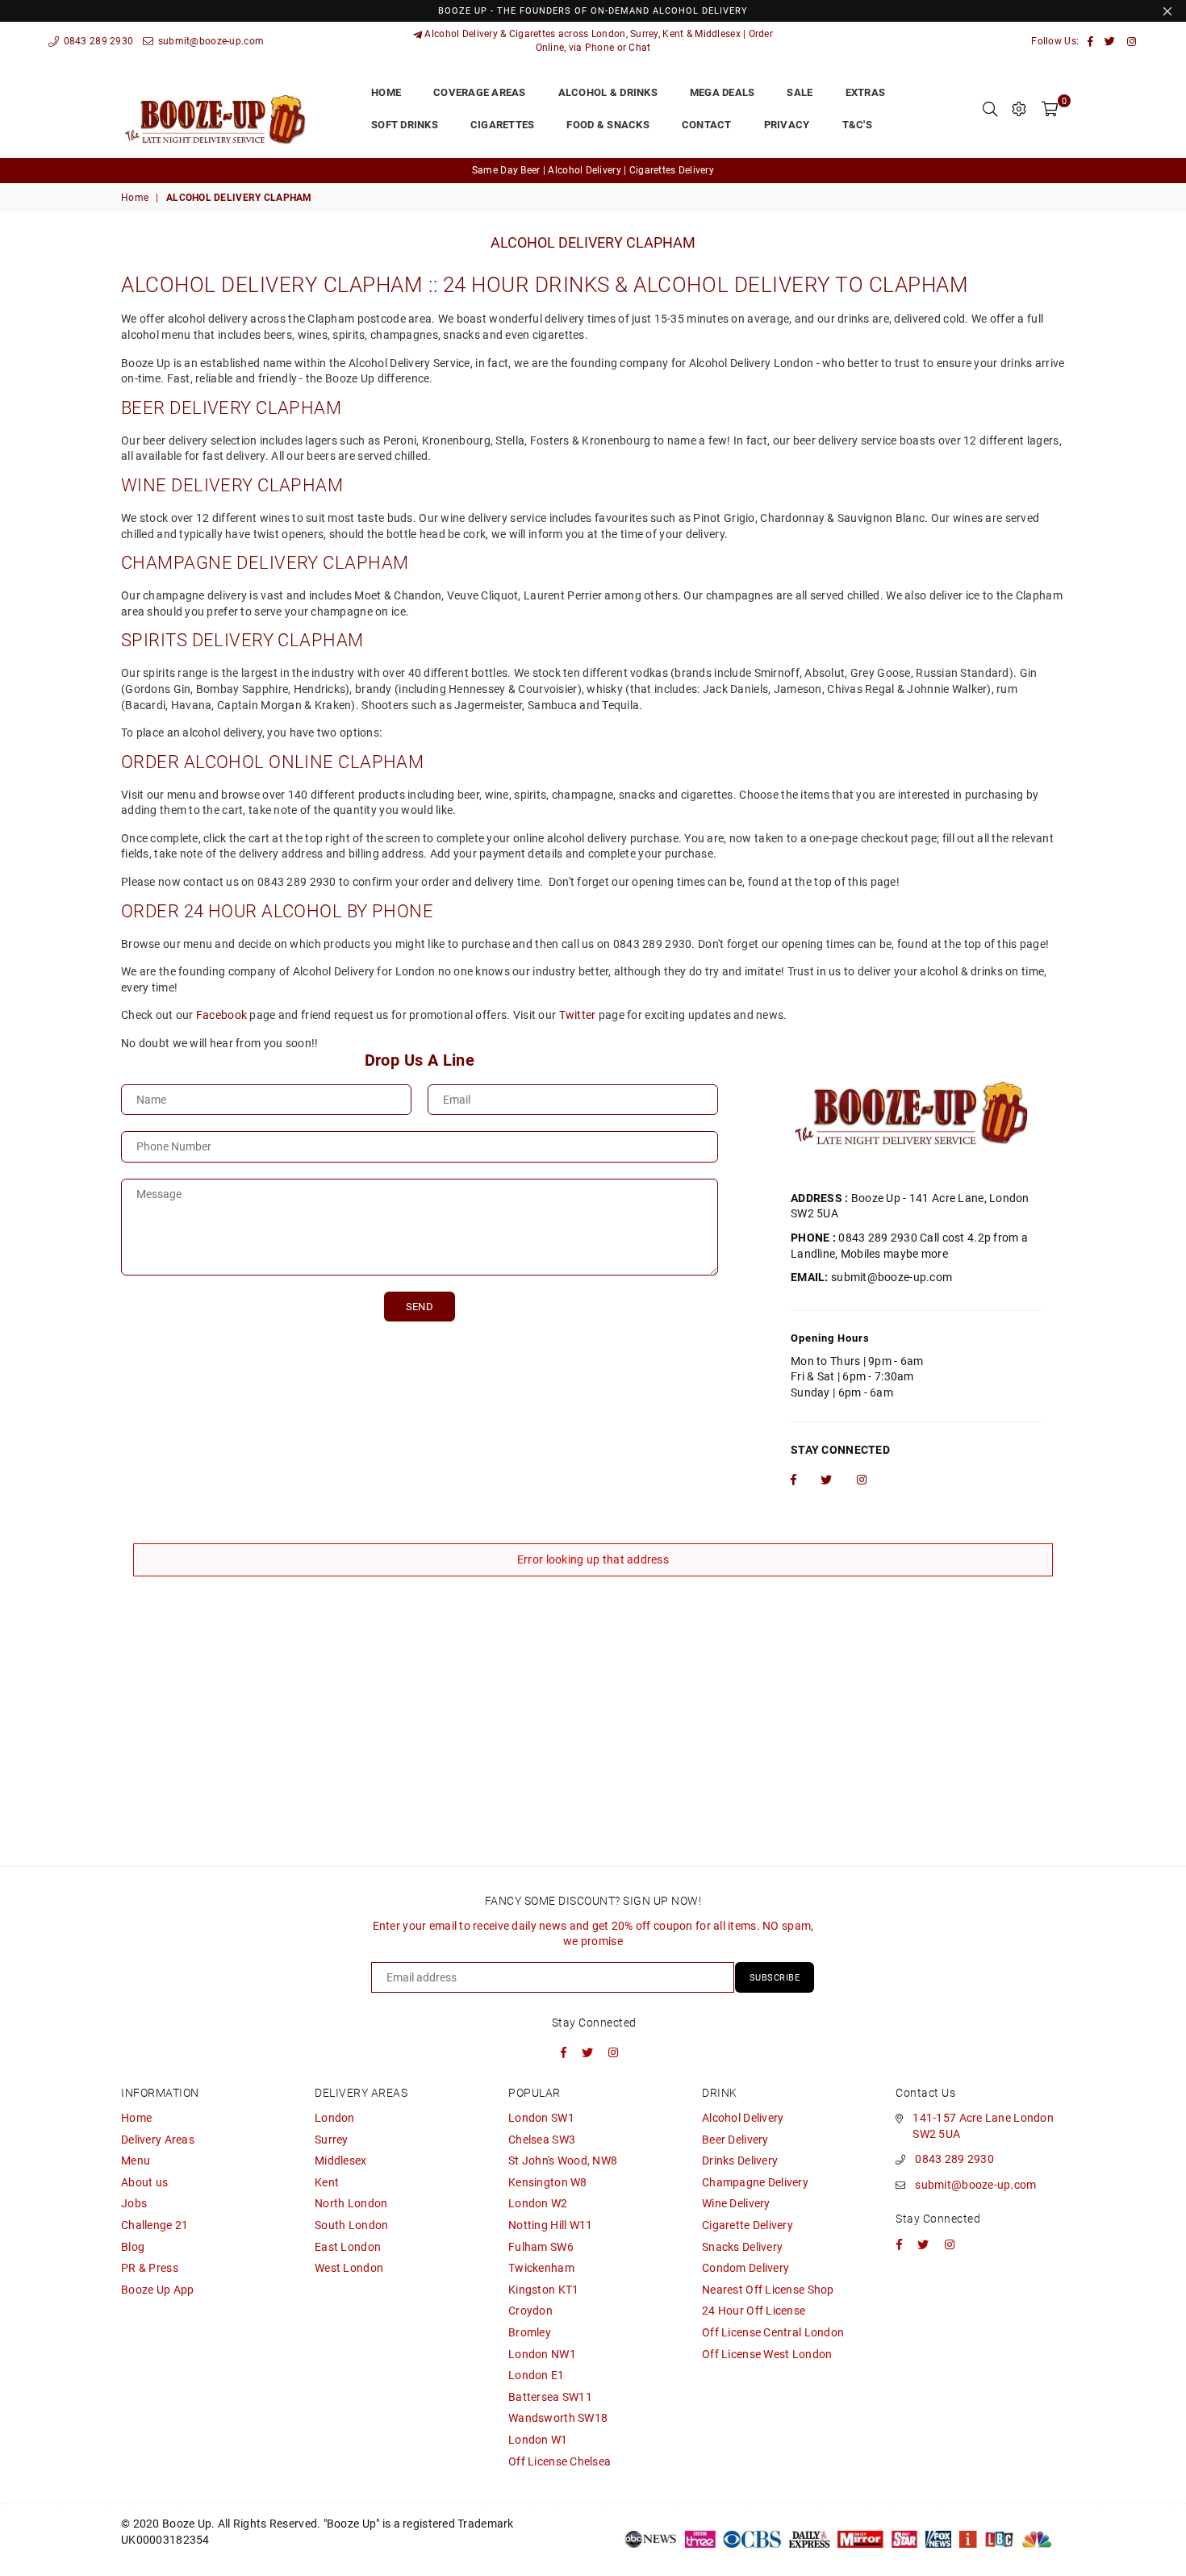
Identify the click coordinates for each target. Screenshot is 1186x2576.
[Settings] (1019, 109)
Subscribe (775, 1978)
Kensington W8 (548, 2182)
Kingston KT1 (543, 2290)
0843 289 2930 (97, 41)
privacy (787, 125)
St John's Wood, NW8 (563, 2161)
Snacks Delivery (742, 2247)
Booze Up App (157, 2290)
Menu (136, 2161)
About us (144, 2182)
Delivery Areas (158, 2140)
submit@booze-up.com (209, 41)
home (386, 92)
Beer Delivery (735, 2140)
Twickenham (541, 2268)
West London (349, 2268)
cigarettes (503, 125)
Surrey (332, 2140)
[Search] (990, 109)
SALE (800, 92)
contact (707, 125)
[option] (593, 171)
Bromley (530, 2332)
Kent (327, 2182)
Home (135, 198)
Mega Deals (722, 92)
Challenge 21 (155, 2225)
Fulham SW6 (541, 2247)
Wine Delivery (736, 2203)
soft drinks (405, 125)
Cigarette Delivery (748, 2225)
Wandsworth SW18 (558, 2418)
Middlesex (341, 2161)
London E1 (537, 2375)
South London (351, 2225)
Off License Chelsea (560, 2461)
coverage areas (480, 92)
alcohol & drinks (608, 92)
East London (348, 2247)
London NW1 (542, 2354)
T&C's (857, 125)
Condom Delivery (745, 2268)
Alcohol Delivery (743, 2118)
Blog (133, 2247)
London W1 (538, 2440)
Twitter (578, 1015)
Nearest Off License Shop (768, 2290)
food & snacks (608, 125)
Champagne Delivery (755, 2182)
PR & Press (150, 2268)
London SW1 (541, 2118)
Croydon (530, 2311)
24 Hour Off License (754, 2311)
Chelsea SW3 (542, 2140)
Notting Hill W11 (550, 2225)
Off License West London (767, 2354)
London (335, 2118)
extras (866, 92)
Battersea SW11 (550, 2397)
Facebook (221, 1015)
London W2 (538, 2203)
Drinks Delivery (740, 2161)
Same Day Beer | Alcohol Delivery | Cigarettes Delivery (593, 170)
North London (351, 2203)
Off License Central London (773, 2332)
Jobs (134, 2203)
